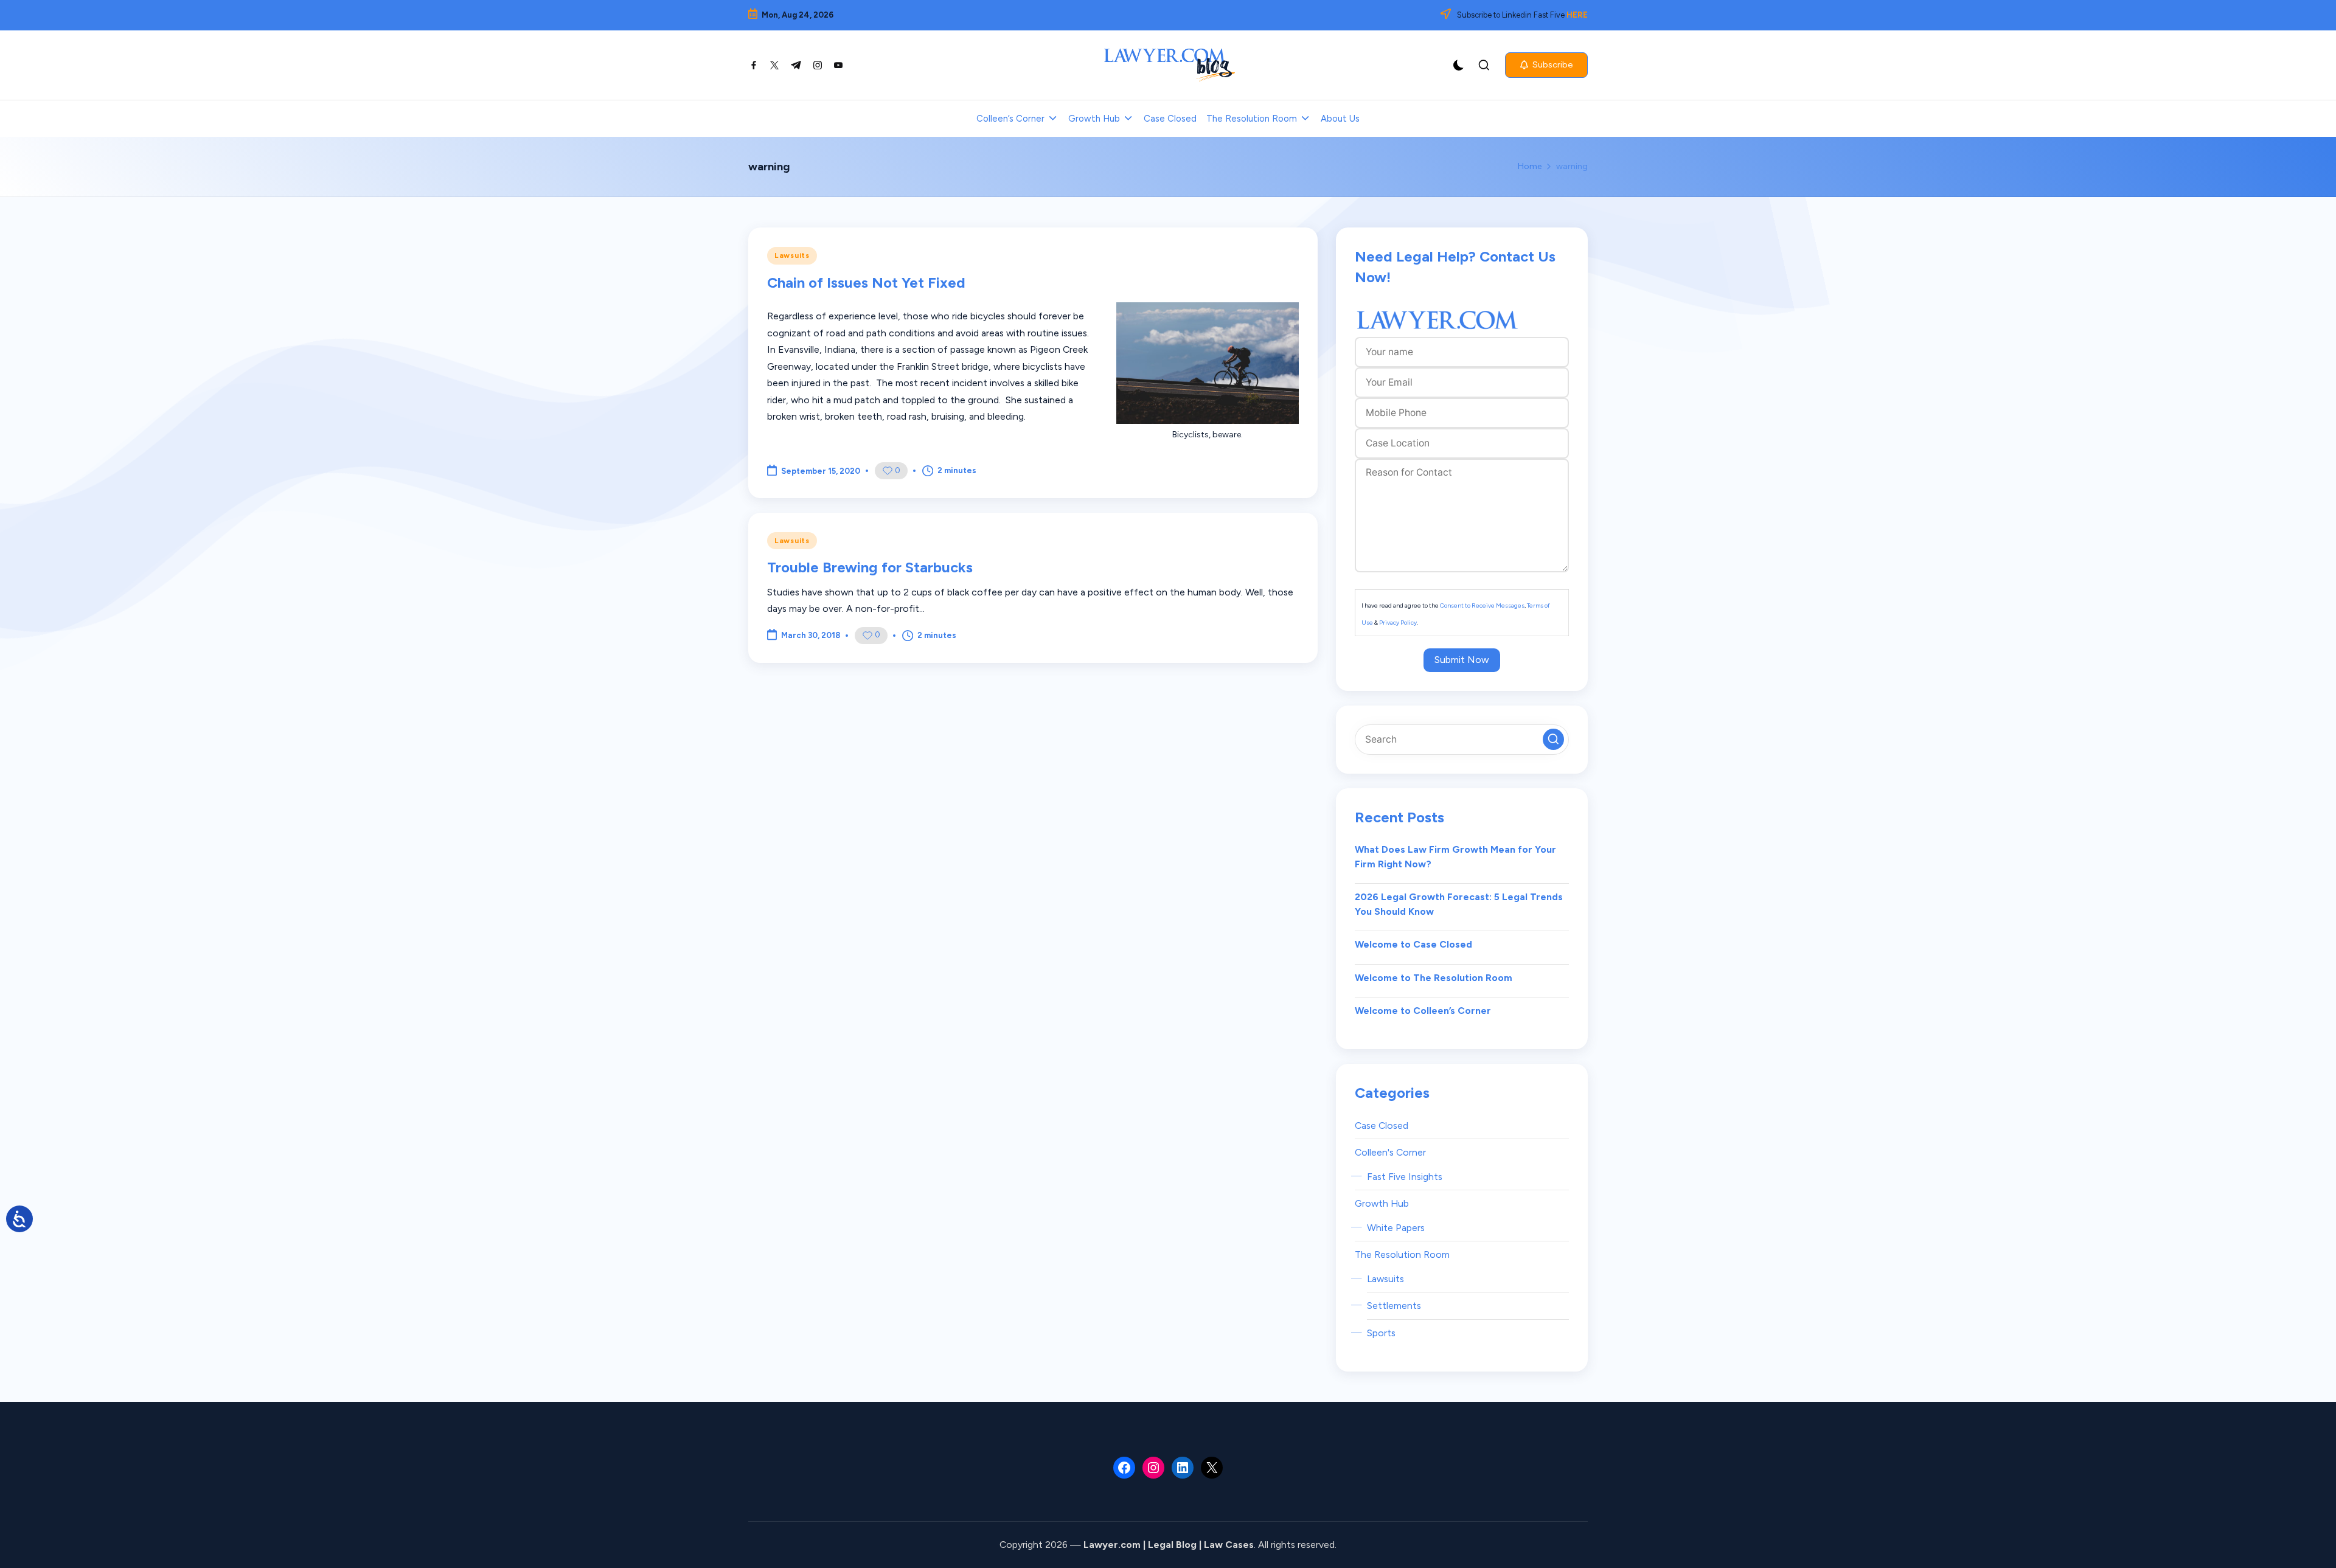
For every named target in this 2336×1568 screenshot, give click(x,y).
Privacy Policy (1398, 623)
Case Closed (1382, 1126)
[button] (1546, 65)
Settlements (1394, 1306)
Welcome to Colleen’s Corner (1423, 1011)
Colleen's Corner (1390, 1152)
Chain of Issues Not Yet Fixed (866, 283)
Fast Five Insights (1405, 1177)
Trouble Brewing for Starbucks (870, 567)
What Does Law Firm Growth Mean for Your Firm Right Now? (1455, 857)
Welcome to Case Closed (1413, 944)
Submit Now (1462, 660)
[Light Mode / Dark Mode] (1459, 65)
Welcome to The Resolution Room (1434, 978)
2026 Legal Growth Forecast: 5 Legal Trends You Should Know (1459, 904)
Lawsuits (792, 255)
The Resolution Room (1402, 1254)
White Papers (1396, 1228)
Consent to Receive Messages (1482, 605)
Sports (1381, 1333)
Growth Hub (1382, 1203)
